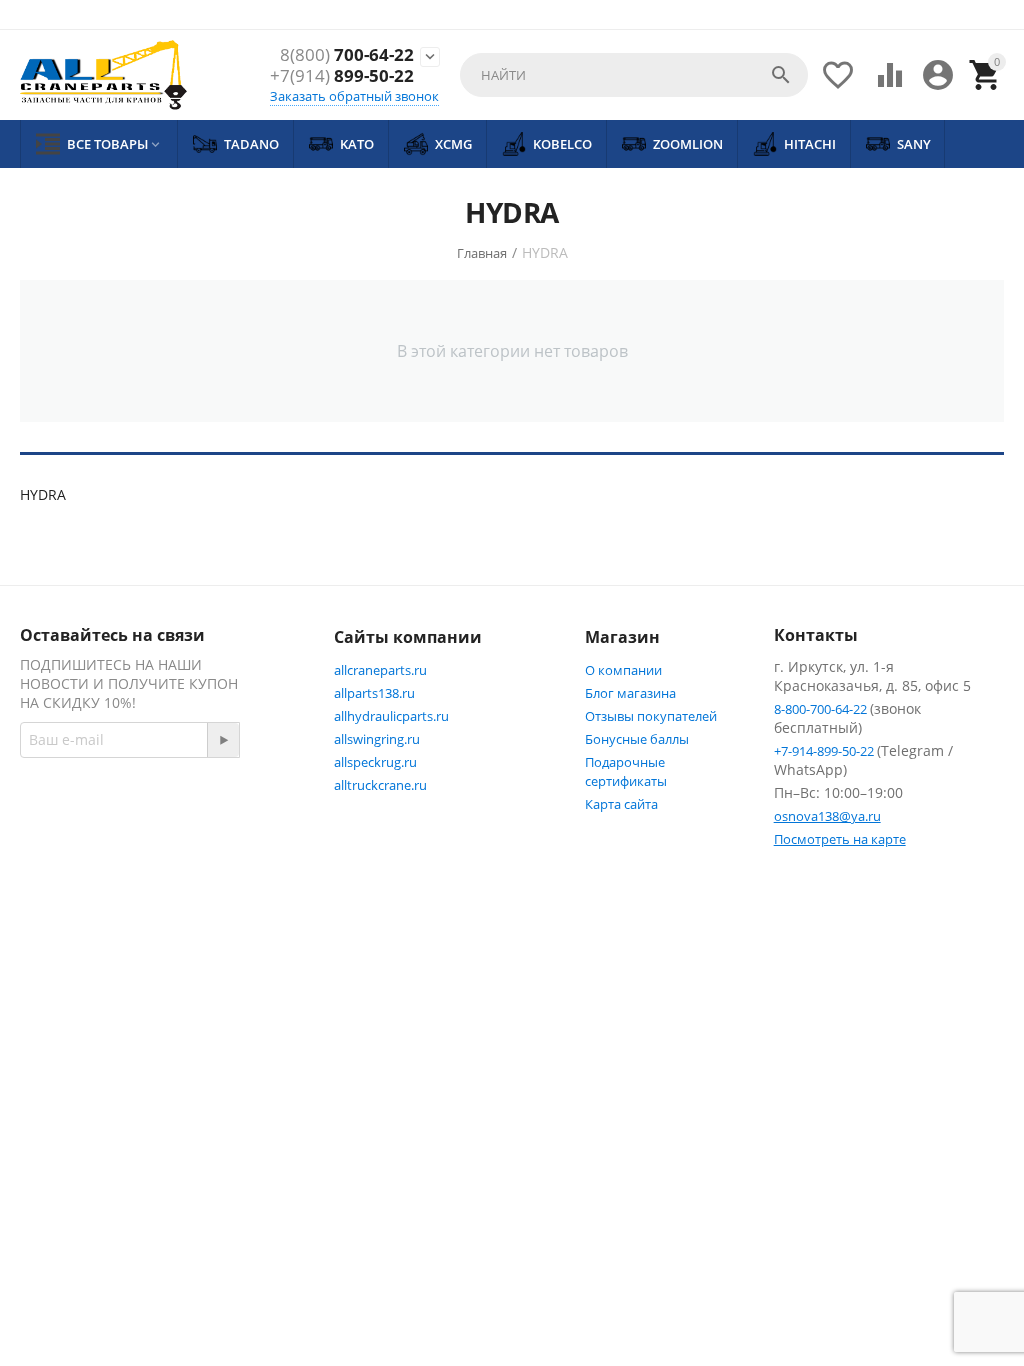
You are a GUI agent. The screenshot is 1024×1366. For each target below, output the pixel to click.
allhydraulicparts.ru (391, 716)
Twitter (194, 842)
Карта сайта (621, 804)
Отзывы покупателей (651, 716)
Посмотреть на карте (840, 839)
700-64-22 (347, 55)
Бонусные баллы (637, 739)
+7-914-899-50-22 (825, 751)
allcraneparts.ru (380, 670)
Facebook (94, 842)
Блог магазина (630, 693)
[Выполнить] (223, 740)
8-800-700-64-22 (822, 709)
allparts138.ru (374, 693)
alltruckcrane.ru (380, 785)
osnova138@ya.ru (827, 816)
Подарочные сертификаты (626, 771)
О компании (623, 670)
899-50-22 (342, 76)
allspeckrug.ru (375, 762)
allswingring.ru (377, 739)
